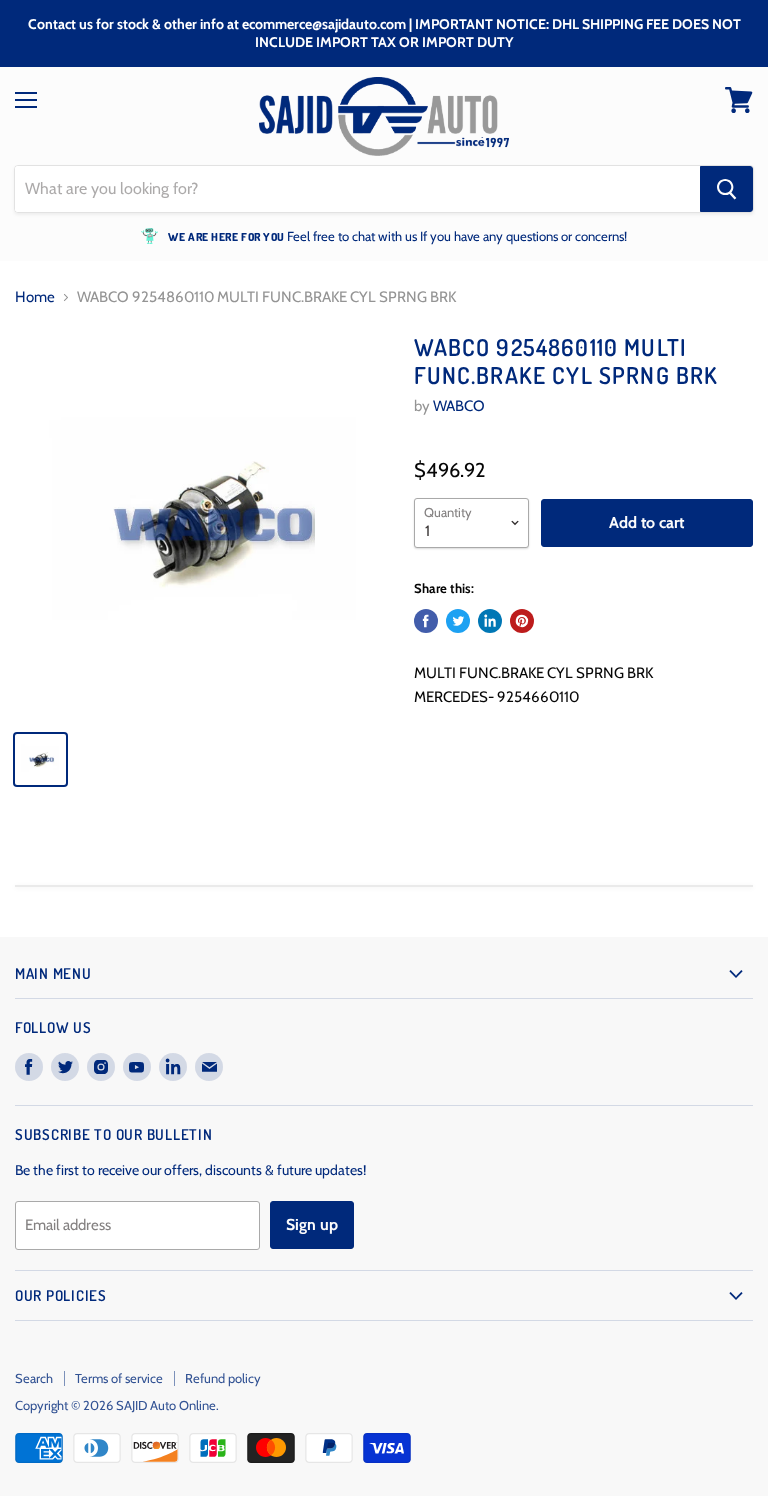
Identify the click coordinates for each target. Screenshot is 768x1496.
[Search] (726, 189)
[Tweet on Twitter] (458, 621)
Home (35, 297)
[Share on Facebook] (426, 621)
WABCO (459, 406)
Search (34, 1378)
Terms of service (119, 1378)
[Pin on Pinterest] (522, 621)
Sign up (312, 1224)
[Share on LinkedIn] (490, 621)
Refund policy (223, 1378)
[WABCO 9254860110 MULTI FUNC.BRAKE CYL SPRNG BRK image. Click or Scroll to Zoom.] (205, 524)
